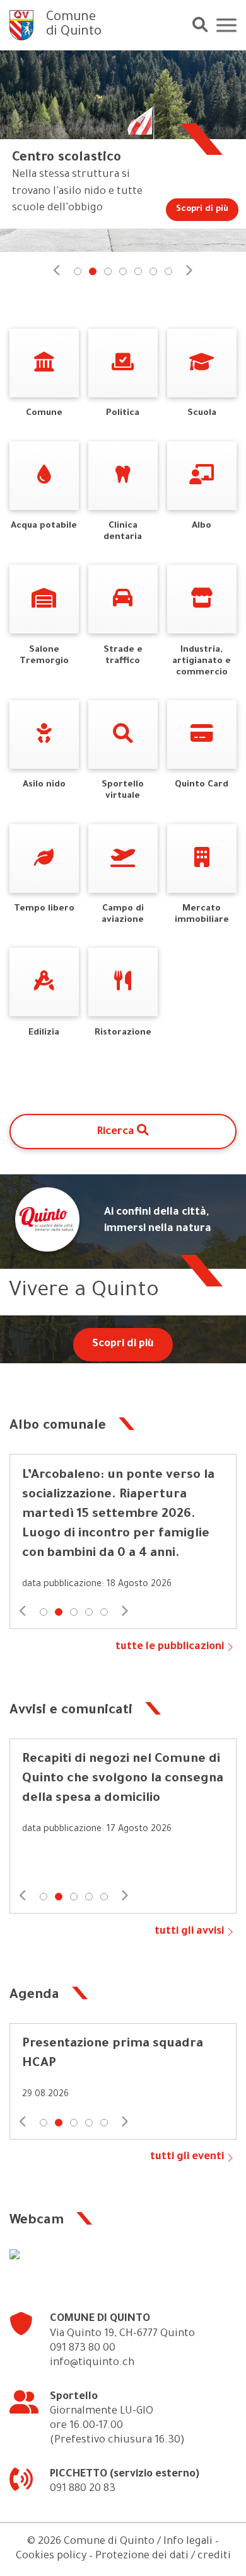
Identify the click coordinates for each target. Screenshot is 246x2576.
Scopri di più (123, 1345)
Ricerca (117, 1132)
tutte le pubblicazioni (170, 1648)
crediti (214, 2557)
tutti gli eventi (187, 2158)
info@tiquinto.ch (92, 2363)
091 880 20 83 (83, 2489)
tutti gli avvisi (189, 1932)
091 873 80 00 (83, 2349)
